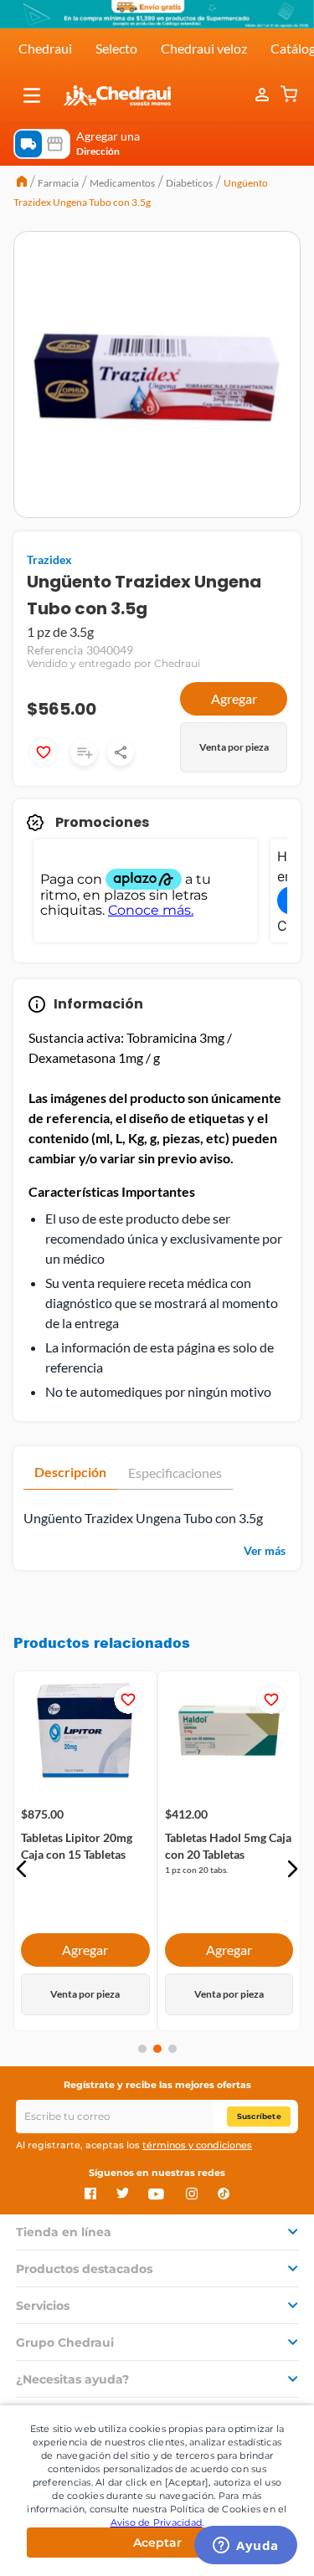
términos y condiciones (197, 2145)
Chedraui (45, 48)
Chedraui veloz (204, 48)
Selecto (116, 48)
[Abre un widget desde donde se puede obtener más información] (246, 2547)
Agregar (234, 698)
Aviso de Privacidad (157, 2522)
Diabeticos (189, 183)
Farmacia (58, 183)
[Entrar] (264, 95)
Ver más (265, 1550)
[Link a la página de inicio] (22, 183)
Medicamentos (122, 183)
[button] (32, 95)
